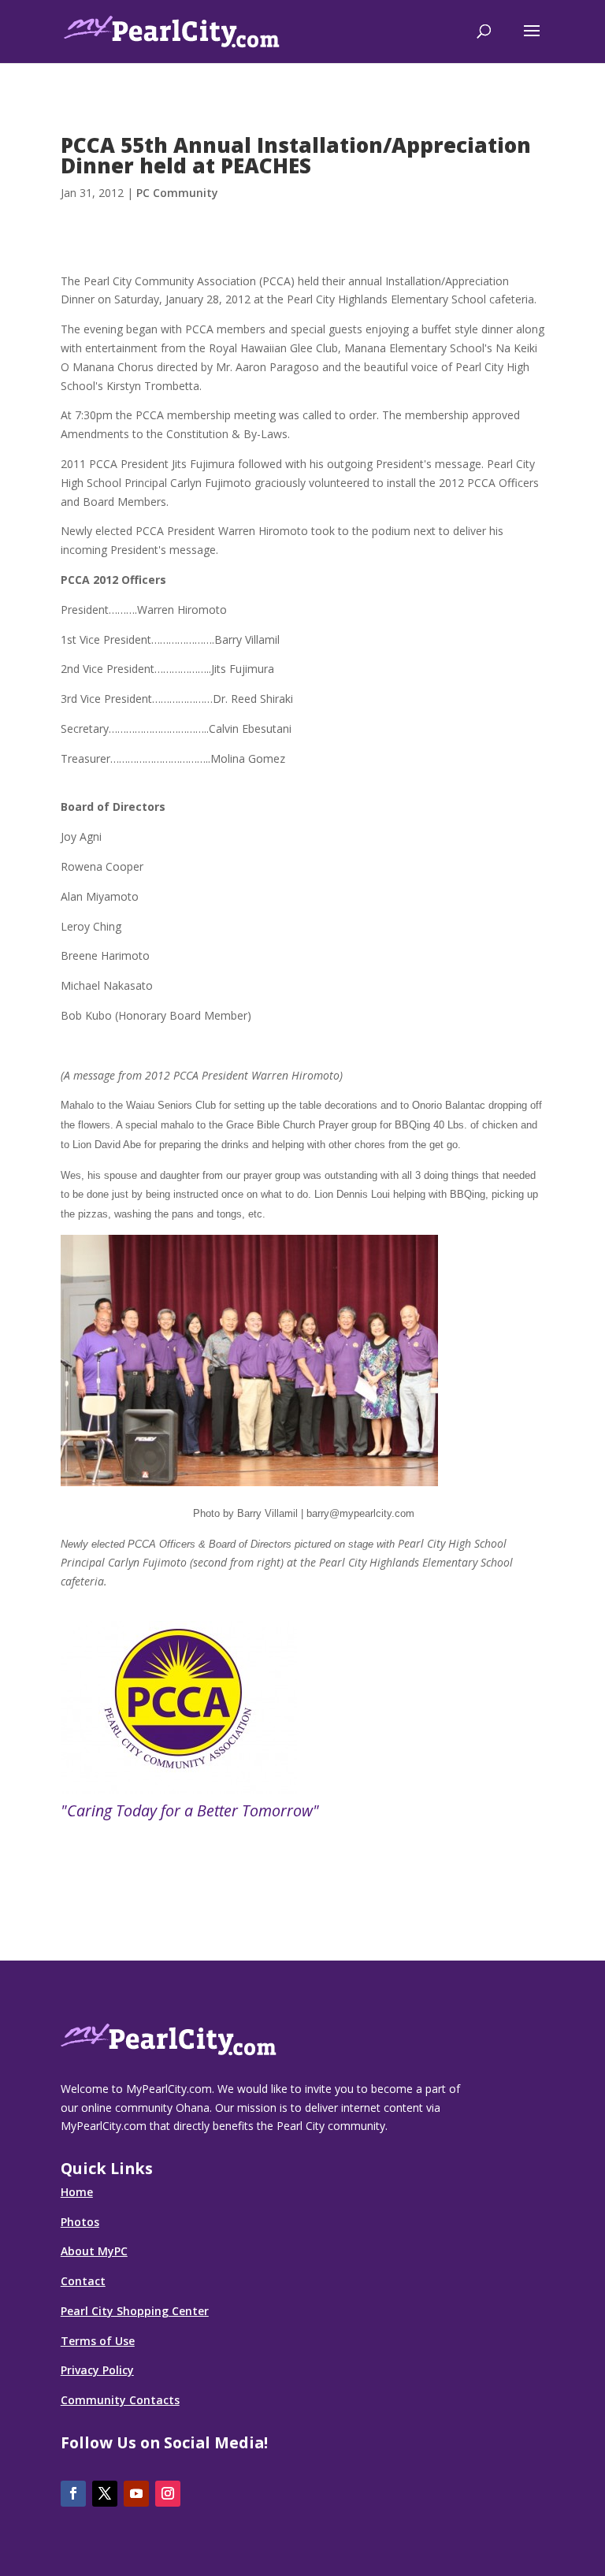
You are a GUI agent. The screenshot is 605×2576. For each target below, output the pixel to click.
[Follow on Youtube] (136, 2494)
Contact (83, 2281)
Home (77, 2192)
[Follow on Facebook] (73, 2494)
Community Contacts (120, 2400)
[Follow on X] (105, 2494)
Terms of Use (98, 2341)
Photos (80, 2222)
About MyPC (94, 2251)
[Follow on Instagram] (168, 2494)
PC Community (177, 193)
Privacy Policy (97, 2370)
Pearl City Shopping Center (135, 2311)
